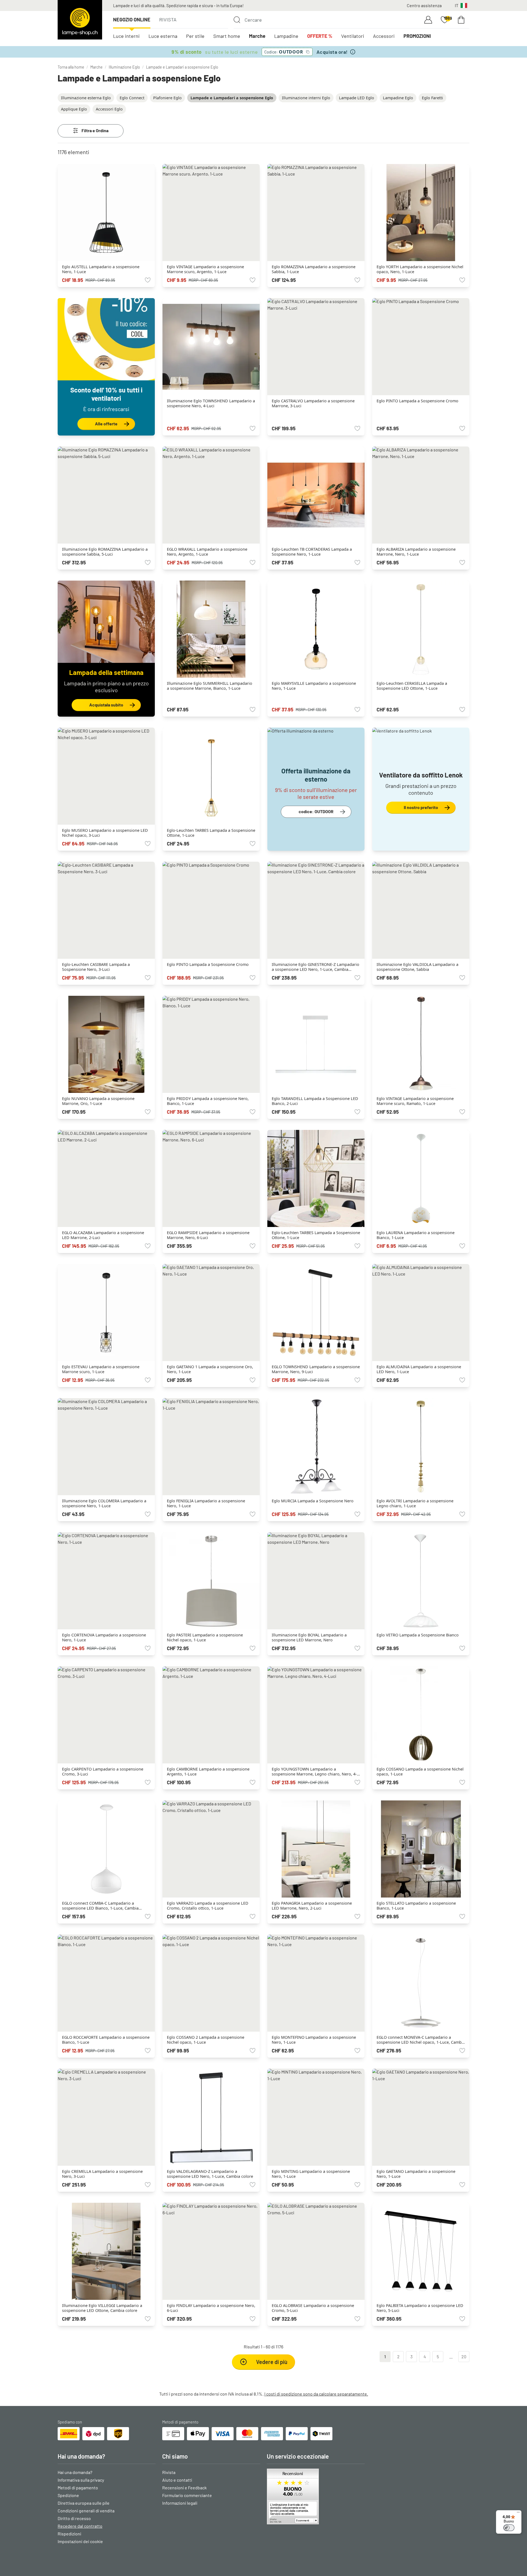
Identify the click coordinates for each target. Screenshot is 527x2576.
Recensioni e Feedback (184, 2488)
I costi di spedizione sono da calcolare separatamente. (316, 2394)
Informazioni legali (180, 2503)
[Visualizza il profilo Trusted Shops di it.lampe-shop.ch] (316, 2496)
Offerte (320, 36)
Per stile (195, 36)
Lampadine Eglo (398, 98)
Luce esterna (163, 36)
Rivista (168, 19)
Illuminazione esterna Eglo (86, 98)
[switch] (509, 2528)
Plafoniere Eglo (167, 98)
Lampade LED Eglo (357, 98)
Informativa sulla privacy (81, 2480)
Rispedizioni (69, 2534)
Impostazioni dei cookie (80, 2541)
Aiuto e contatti (177, 2480)
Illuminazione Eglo (124, 67)
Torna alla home (71, 67)
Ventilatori (353, 36)
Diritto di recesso (74, 2518)
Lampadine (286, 36)
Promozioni (417, 36)
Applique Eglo (74, 109)
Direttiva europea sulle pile (84, 2503)
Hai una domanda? (75, 2472)
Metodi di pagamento (78, 2488)
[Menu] (518, 2513)
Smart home (227, 36)
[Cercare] (237, 20)
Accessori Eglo (109, 109)
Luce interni (126, 36)
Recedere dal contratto (80, 2526)
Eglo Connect (132, 98)
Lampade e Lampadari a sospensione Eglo (182, 67)
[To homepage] (80, 20)
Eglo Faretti (432, 98)
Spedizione (68, 2495)
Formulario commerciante (187, 2495)
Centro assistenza (424, 5)
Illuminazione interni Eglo (306, 98)
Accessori (384, 36)
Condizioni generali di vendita (86, 2511)
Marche (257, 36)
